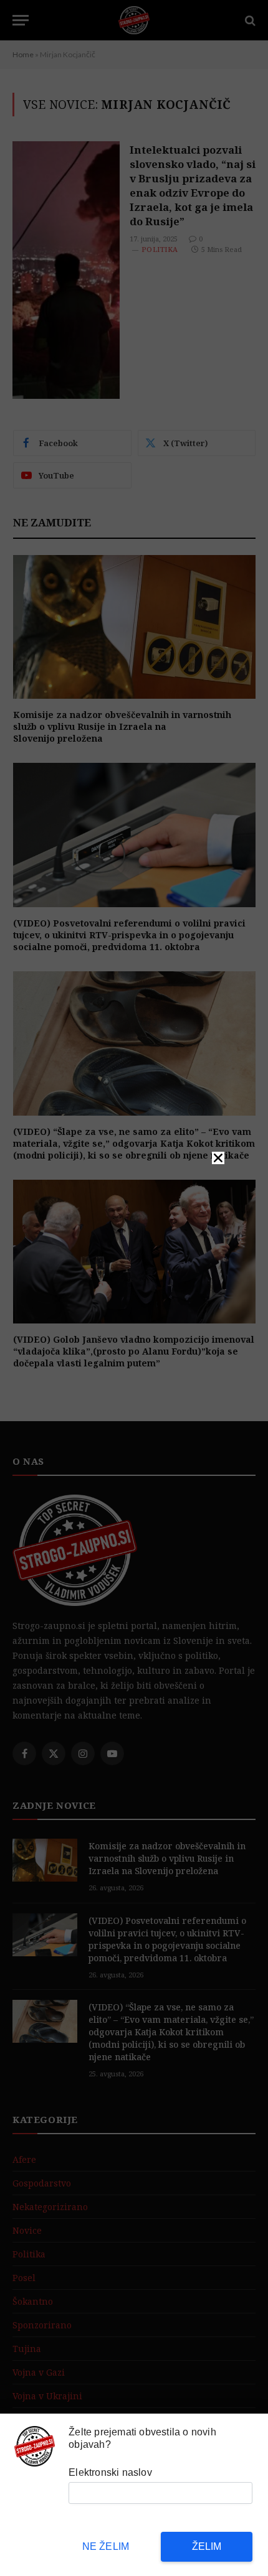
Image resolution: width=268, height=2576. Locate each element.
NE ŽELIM (106, 2546)
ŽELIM (207, 2546)
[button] (218, 1158)
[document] (134, 1288)
